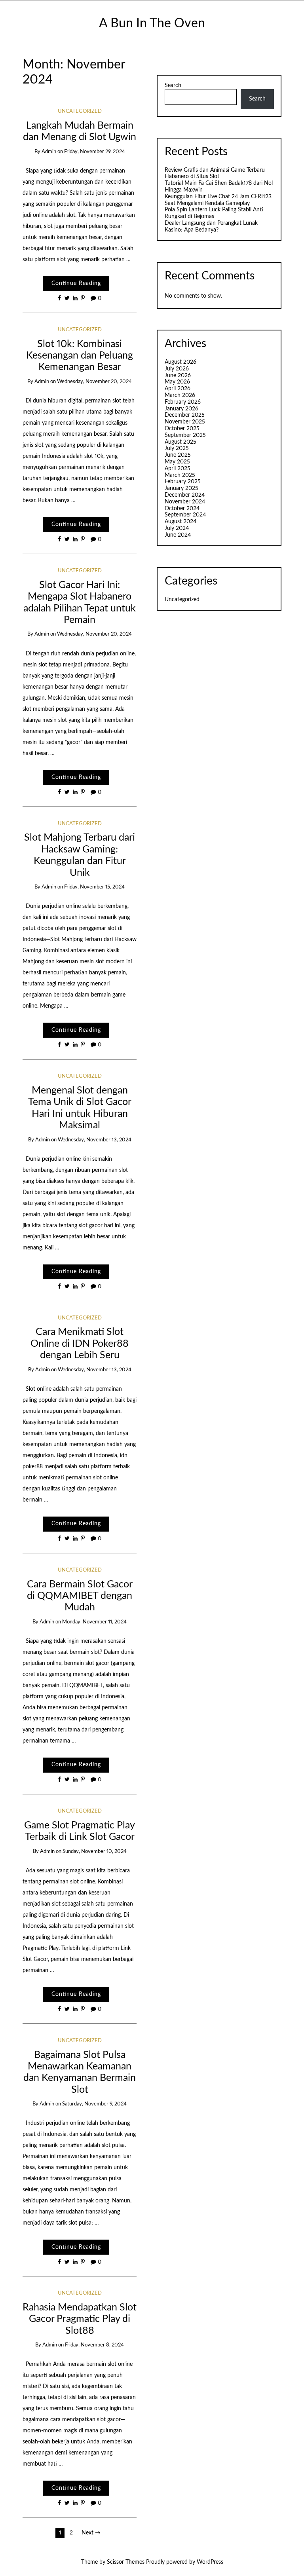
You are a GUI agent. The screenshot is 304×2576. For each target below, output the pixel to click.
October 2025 (182, 429)
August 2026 (180, 362)
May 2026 (177, 382)
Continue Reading (76, 283)
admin (49, 152)
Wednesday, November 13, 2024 (95, 1140)
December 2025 (185, 415)
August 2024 (180, 522)
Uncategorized (80, 111)
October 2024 (182, 509)
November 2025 (185, 422)
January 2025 (181, 488)
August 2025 (180, 442)
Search (173, 85)
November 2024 (185, 502)
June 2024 (178, 535)
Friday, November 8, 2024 (94, 2345)
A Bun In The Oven (152, 24)
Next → (91, 2533)
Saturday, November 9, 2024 (94, 2104)
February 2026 (183, 402)
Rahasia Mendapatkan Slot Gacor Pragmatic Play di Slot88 (80, 2319)
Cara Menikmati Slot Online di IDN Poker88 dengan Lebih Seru (80, 1344)
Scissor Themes (126, 2562)
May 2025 (177, 462)
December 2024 (185, 495)
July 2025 (177, 448)
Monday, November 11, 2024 (94, 1622)
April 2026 (178, 389)
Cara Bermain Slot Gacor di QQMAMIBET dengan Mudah (80, 1596)
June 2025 (178, 455)
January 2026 (181, 409)
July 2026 (177, 369)
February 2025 (183, 482)
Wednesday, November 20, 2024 (94, 382)
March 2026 (180, 395)
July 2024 (177, 528)
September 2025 (185, 435)
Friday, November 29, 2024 (95, 152)
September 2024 (185, 515)
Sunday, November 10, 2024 (95, 1852)
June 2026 (178, 376)
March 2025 (180, 475)
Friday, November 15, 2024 (94, 887)
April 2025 (178, 469)
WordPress (210, 2562)
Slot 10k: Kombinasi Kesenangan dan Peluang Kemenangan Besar (80, 356)
